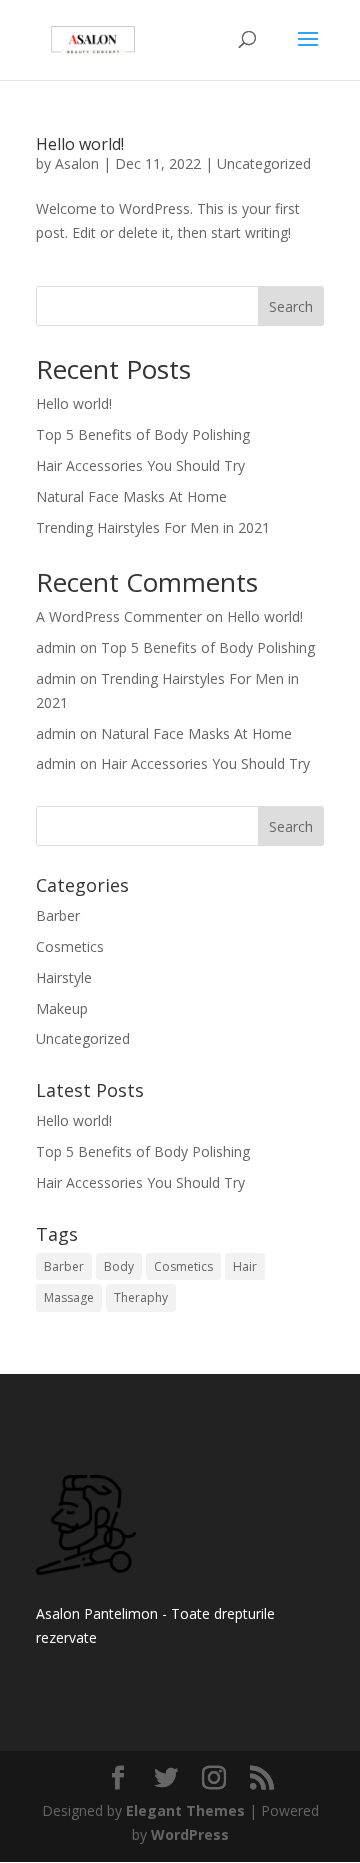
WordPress (190, 1834)
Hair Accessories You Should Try (140, 465)
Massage (69, 1297)
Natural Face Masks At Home (131, 496)
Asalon (77, 163)
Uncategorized (264, 163)
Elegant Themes (185, 1810)
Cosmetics (70, 946)
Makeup (62, 1008)
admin (56, 647)
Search (291, 306)
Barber (58, 915)
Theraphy (141, 1297)
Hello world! (80, 144)
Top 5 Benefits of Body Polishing (143, 434)
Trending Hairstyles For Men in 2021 (153, 527)
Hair (245, 1266)
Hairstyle (64, 977)
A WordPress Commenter (119, 616)
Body (119, 1266)
